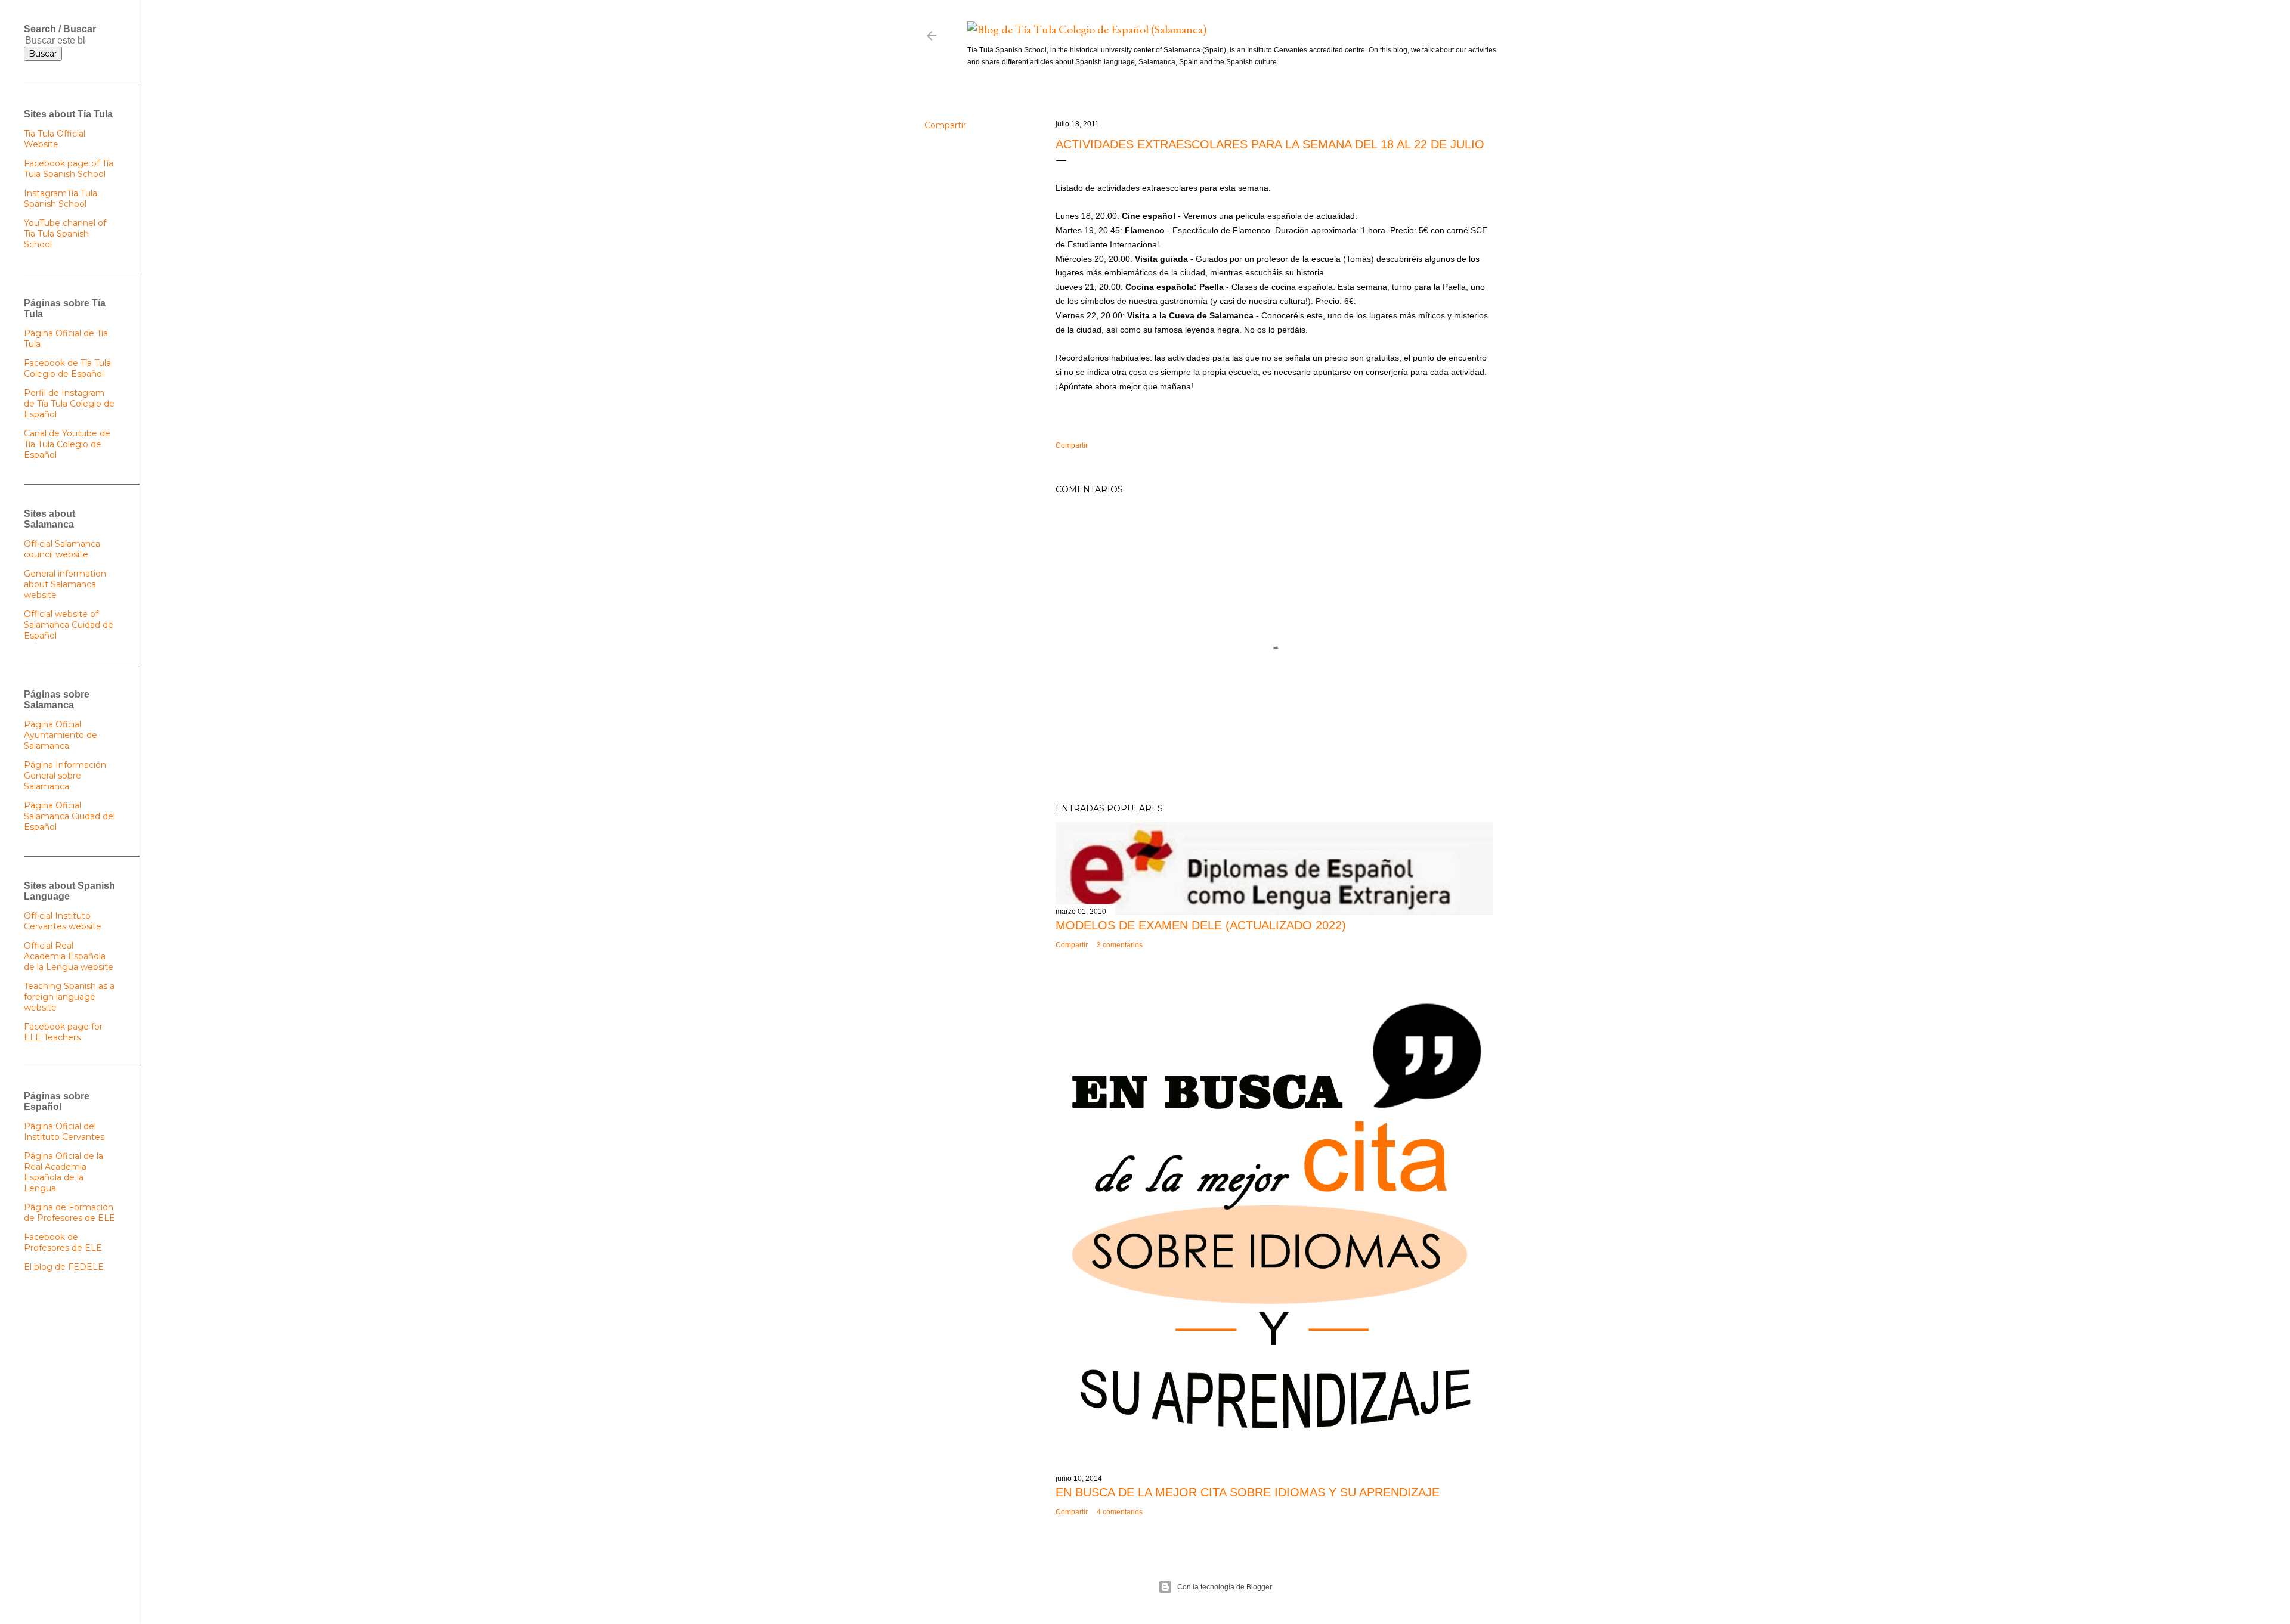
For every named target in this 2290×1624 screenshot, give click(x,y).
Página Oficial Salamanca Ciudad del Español (69, 816)
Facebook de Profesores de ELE (63, 1242)
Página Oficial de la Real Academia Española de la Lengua (64, 1172)
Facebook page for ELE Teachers (63, 1032)
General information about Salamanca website (65, 584)
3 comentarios (1120, 945)
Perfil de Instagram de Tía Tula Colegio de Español (69, 404)
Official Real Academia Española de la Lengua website (69, 956)
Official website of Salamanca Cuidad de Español (69, 625)
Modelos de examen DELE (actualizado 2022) (1201, 925)
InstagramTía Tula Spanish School (61, 199)
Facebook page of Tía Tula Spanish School (69, 169)
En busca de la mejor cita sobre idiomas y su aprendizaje (1248, 1492)
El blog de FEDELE (64, 1267)
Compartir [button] (945, 125)
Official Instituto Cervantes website (63, 921)
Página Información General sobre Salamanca (65, 776)
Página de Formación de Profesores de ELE (69, 1213)
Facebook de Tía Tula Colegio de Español (67, 368)
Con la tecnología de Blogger (1225, 1587)
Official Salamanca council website (62, 549)
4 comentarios (1120, 1512)
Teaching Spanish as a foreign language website (69, 997)
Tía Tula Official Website (55, 139)
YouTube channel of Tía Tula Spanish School (65, 234)
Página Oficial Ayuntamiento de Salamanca (61, 735)
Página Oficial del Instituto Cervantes (64, 1132)
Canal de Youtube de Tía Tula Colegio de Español (67, 444)
